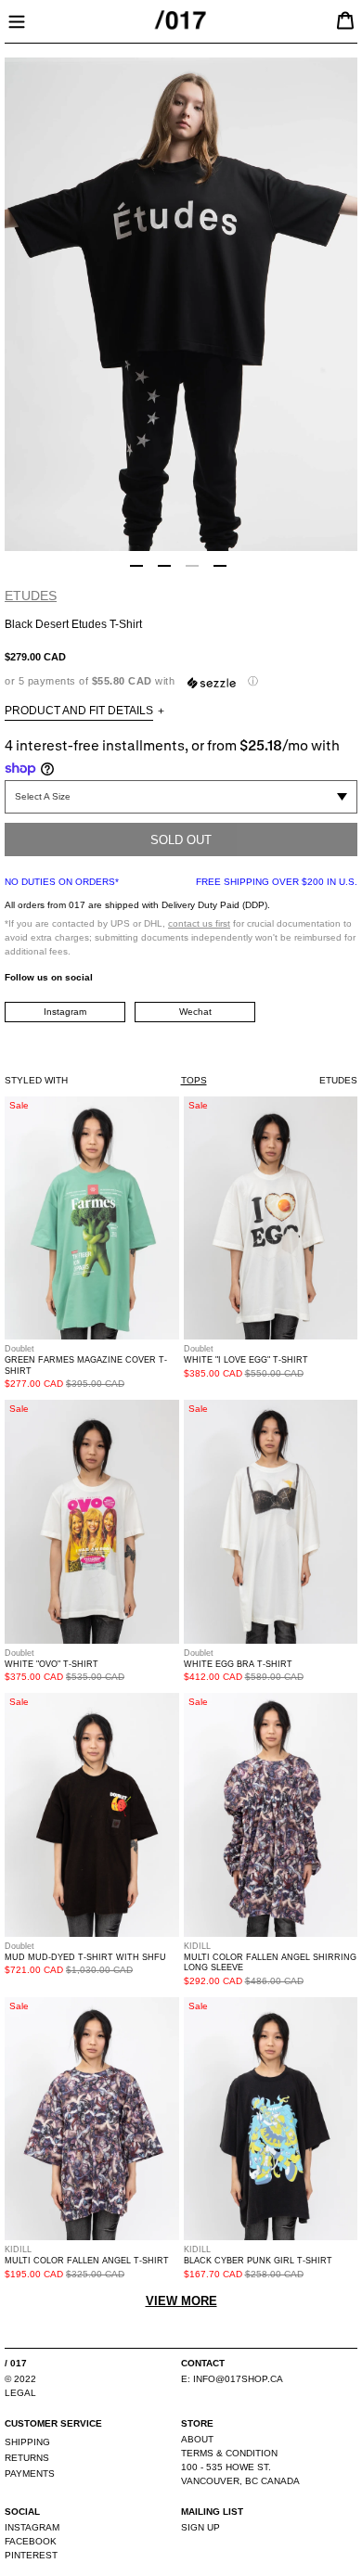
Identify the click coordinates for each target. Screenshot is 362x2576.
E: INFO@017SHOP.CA (232, 2379)
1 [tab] (136, 566)
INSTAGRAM (32, 2527)
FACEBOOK (31, 2541)
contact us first (199, 923)
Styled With (36, 1080)
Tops (194, 1080)
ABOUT (197, 2439)
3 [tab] (192, 566)
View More (181, 2301)
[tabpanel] (181, 304)
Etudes (31, 596)
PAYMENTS (30, 2473)
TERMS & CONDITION (229, 2453)
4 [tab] (220, 566)
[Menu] (17, 19)
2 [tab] (164, 566)
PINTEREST (31, 2555)
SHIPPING (27, 2442)
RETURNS (27, 2458)
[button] (181, 681)
